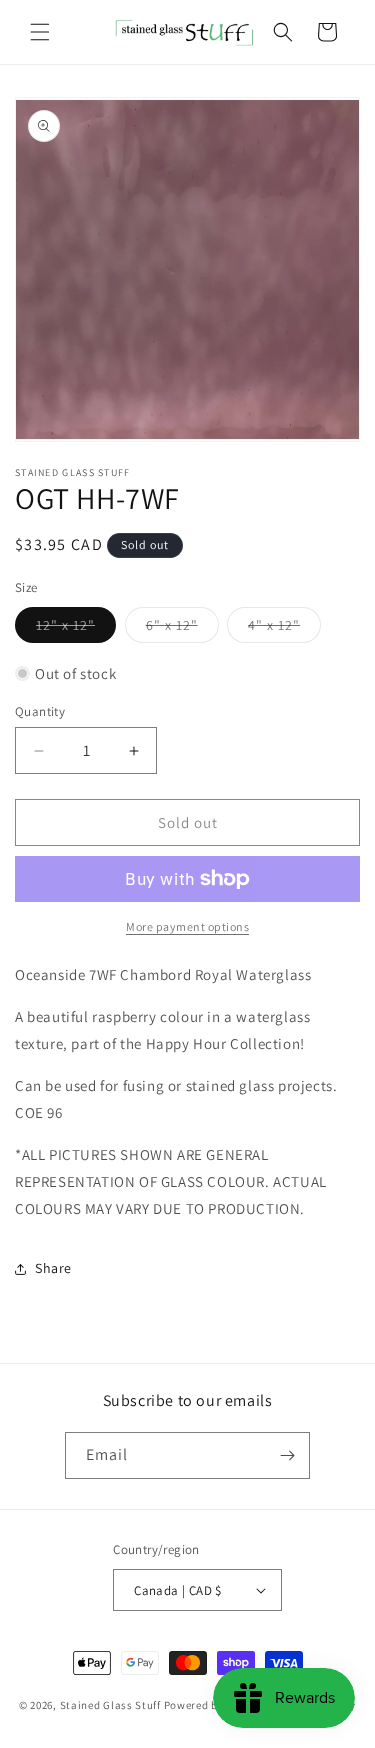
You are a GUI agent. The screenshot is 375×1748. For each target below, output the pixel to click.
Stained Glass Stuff (110, 1705)
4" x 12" (284, 629)
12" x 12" (76, 629)
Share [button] (53, 1268)
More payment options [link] (187, 926)
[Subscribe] (287, 1455)
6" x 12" (182, 629)
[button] (40, 32)
